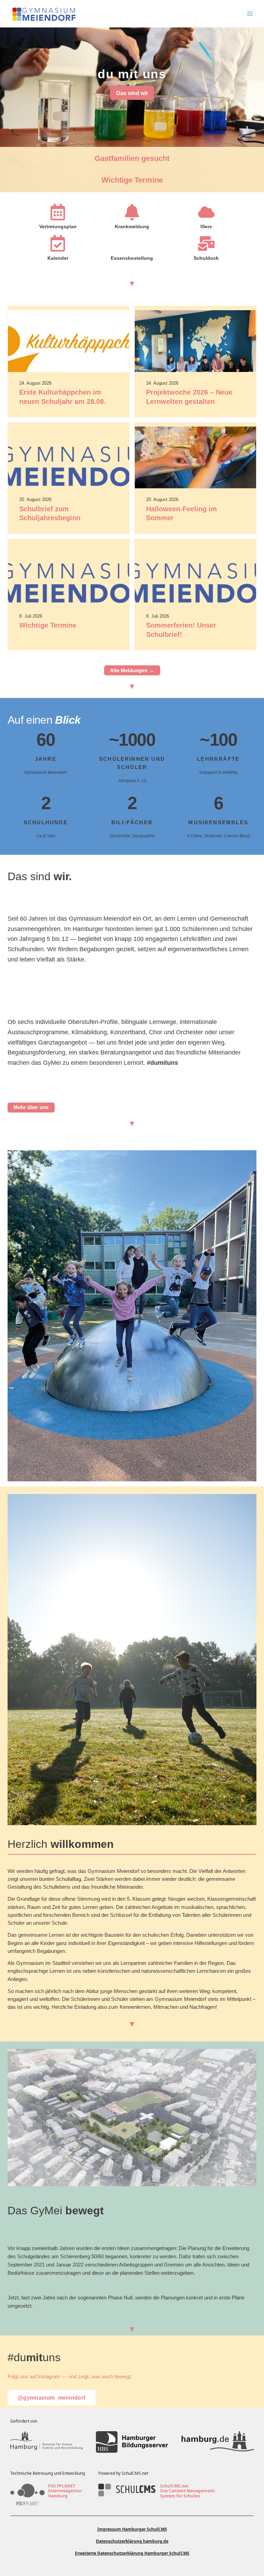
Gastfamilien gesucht (132, 158)
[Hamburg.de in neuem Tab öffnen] (218, 2442)
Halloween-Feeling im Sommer (181, 514)
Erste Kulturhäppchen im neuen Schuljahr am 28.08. (63, 397)
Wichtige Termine (132, 180)
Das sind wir (132, 93)
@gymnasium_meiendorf (51, 2398)
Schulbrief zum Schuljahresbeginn (50, 514)
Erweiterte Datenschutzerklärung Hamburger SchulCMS (132, 2553)
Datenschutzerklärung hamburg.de (132, 2541)
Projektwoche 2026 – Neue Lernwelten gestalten (189, 397)
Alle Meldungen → (132, 671)
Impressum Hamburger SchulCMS (132, 2529)
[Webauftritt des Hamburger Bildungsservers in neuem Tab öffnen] (132, 2442)
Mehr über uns (31, 1107)
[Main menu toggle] (250, 14)
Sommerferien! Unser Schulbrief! (181, 630)
